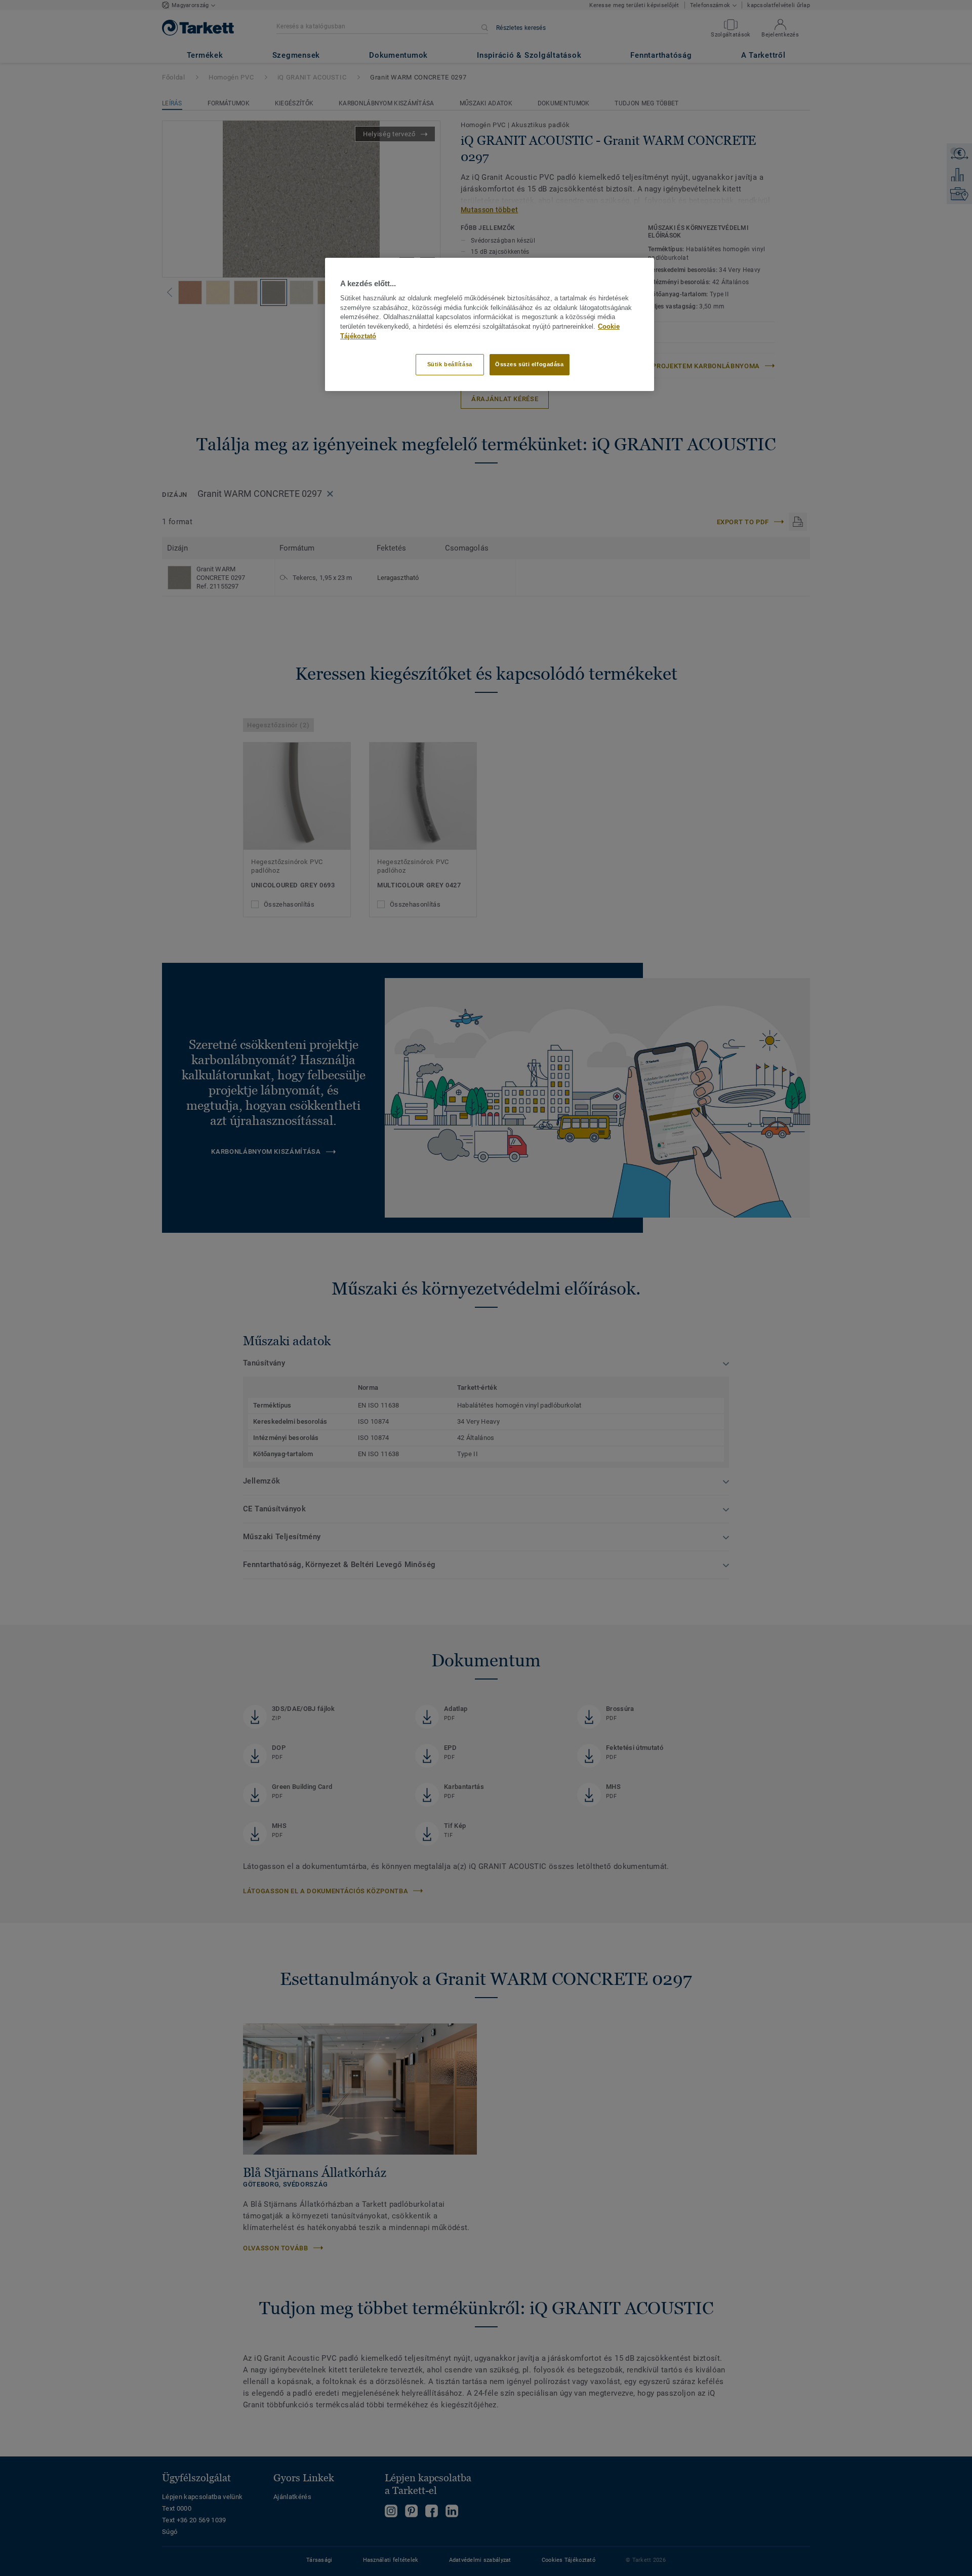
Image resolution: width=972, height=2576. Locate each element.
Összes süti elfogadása (530, 364)
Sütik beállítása (450, 364)
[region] (490, 324)
